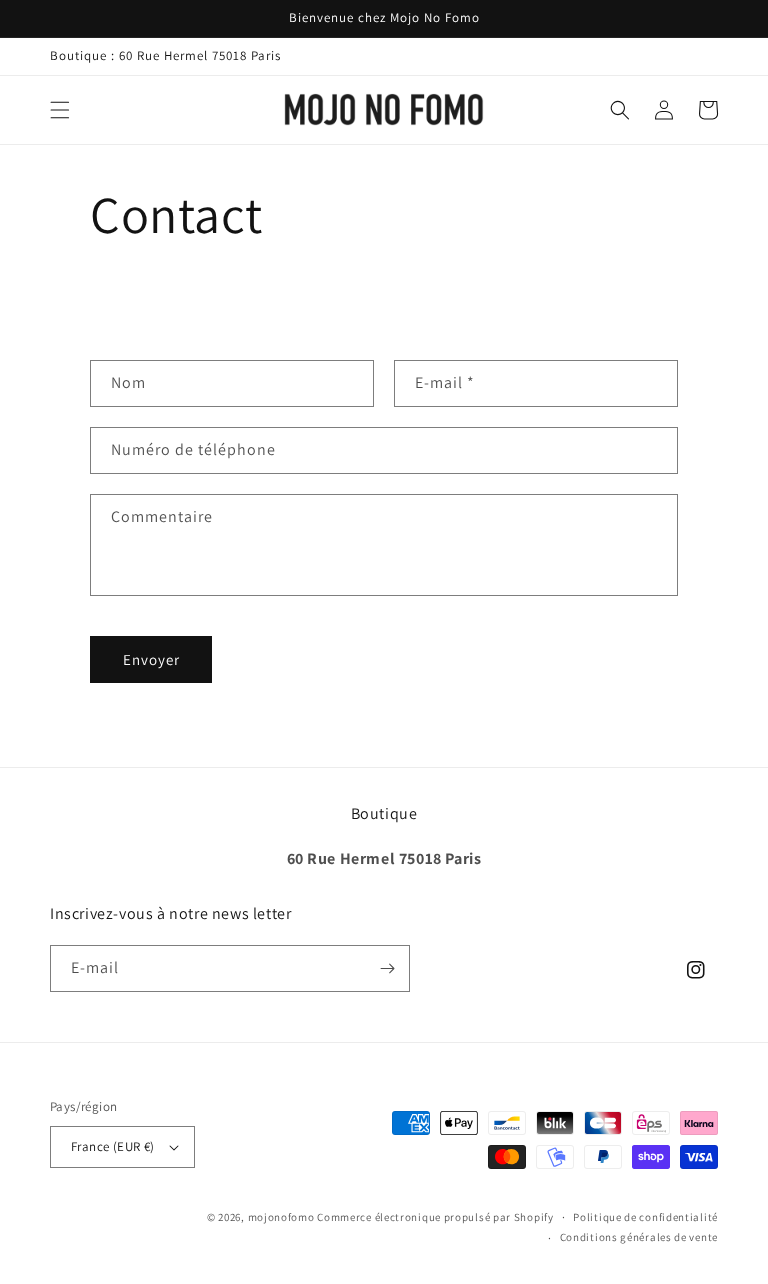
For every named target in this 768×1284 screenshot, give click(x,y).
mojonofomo (281, 1217)
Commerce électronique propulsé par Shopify (435, 1217)
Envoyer (151, 659)
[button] (60, 110)
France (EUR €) (113, 1146)
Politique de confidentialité (645, 1217)
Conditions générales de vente (639, 1237)
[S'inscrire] (387, 968)
